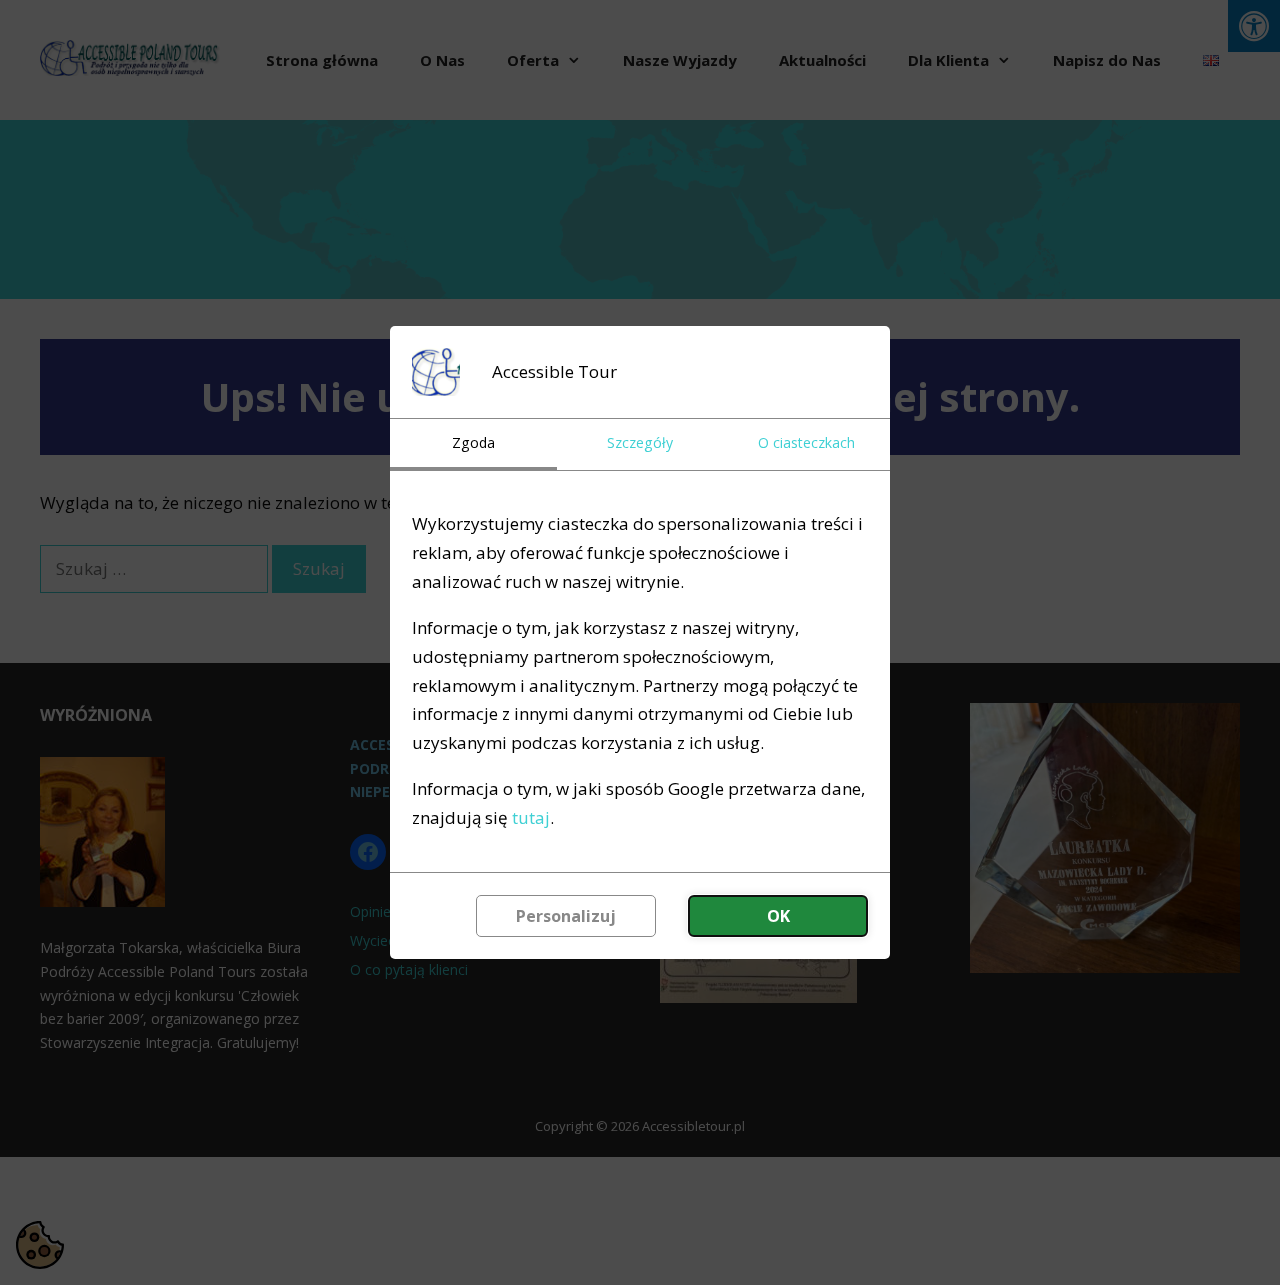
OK (778, 916)
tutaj (531, 817)
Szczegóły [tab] (640, 442)
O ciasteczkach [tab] (806, 442)
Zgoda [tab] (473, 442)
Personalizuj (566, 916)
